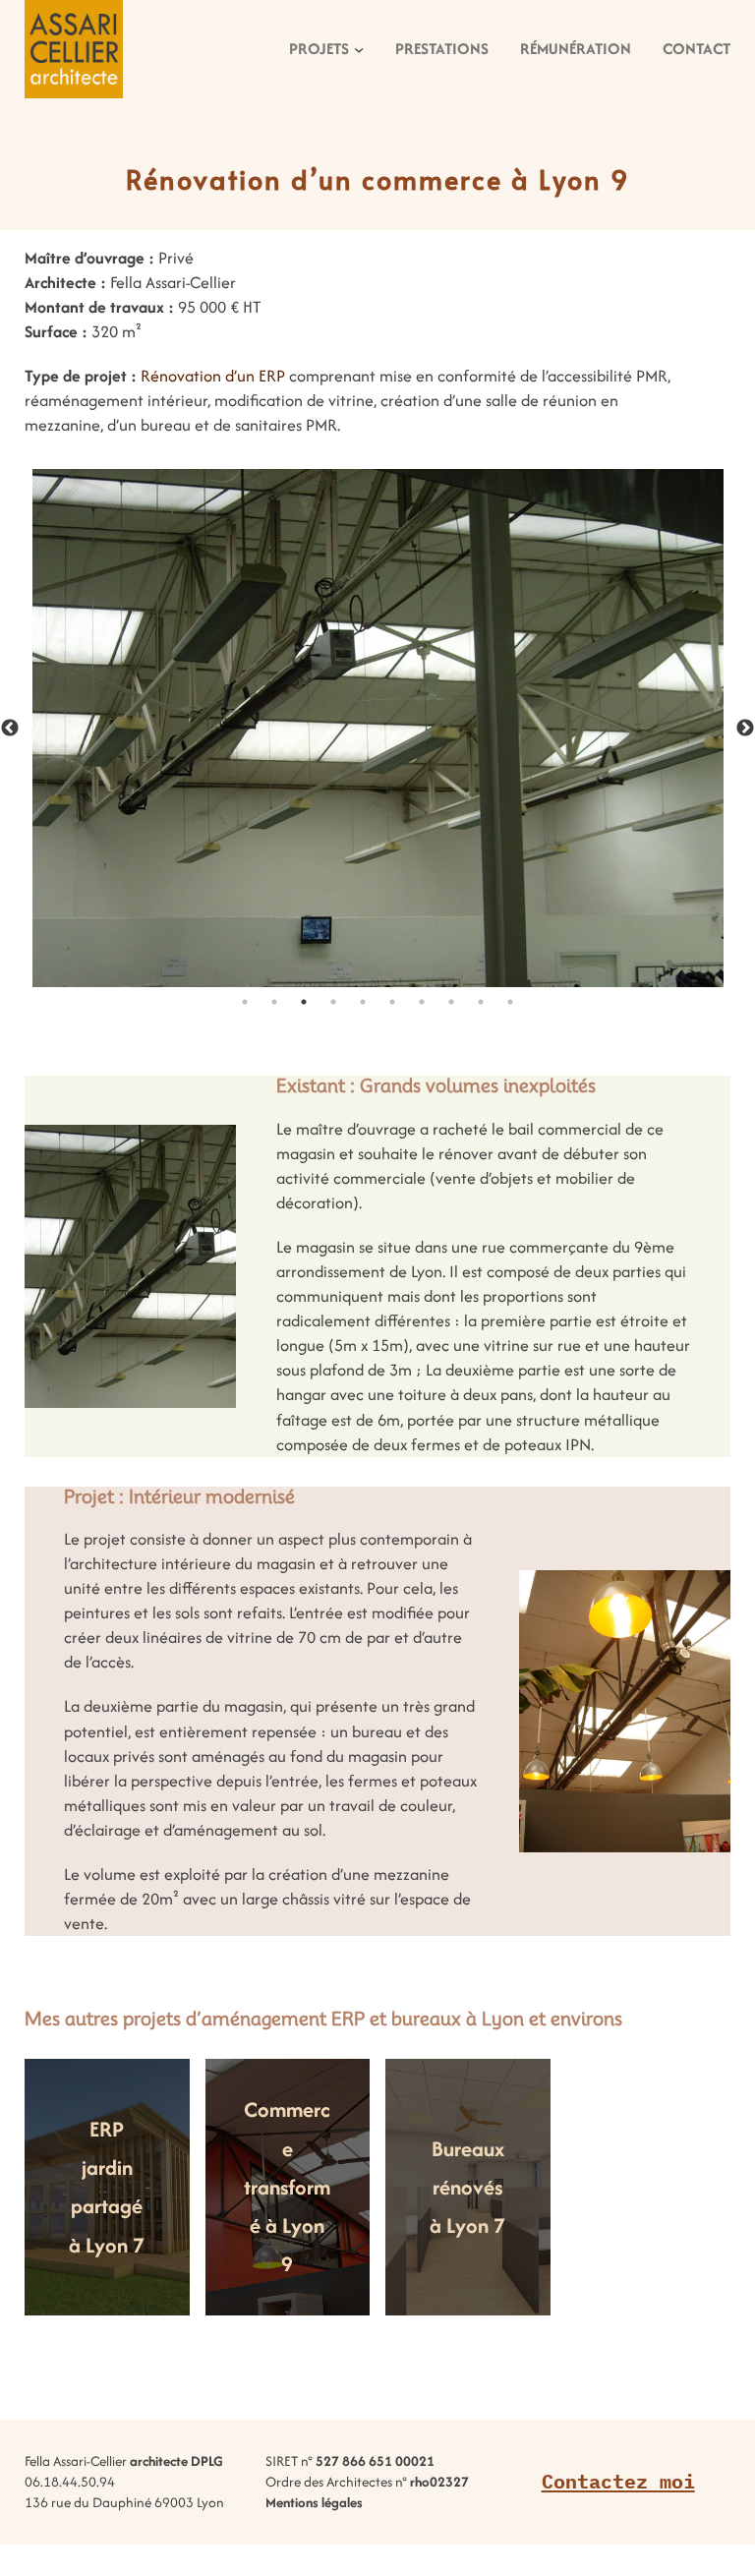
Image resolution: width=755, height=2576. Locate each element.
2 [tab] (274, 1002)
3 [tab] (304, 1002)
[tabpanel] (377, 728)
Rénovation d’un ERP (213, 376)
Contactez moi (618, 2481)
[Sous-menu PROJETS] (359, 49)
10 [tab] (510, 1002)
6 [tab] (392, 1002)
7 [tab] (422, 1002)
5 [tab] (363, 1002)
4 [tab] (333, 1002)
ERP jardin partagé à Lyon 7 (107, 2187)
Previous (10, 729)
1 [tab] (245, 1002)
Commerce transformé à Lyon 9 (287, 2187)
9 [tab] (481, 1002)
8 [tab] (451, 1002)
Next (745, 729)
